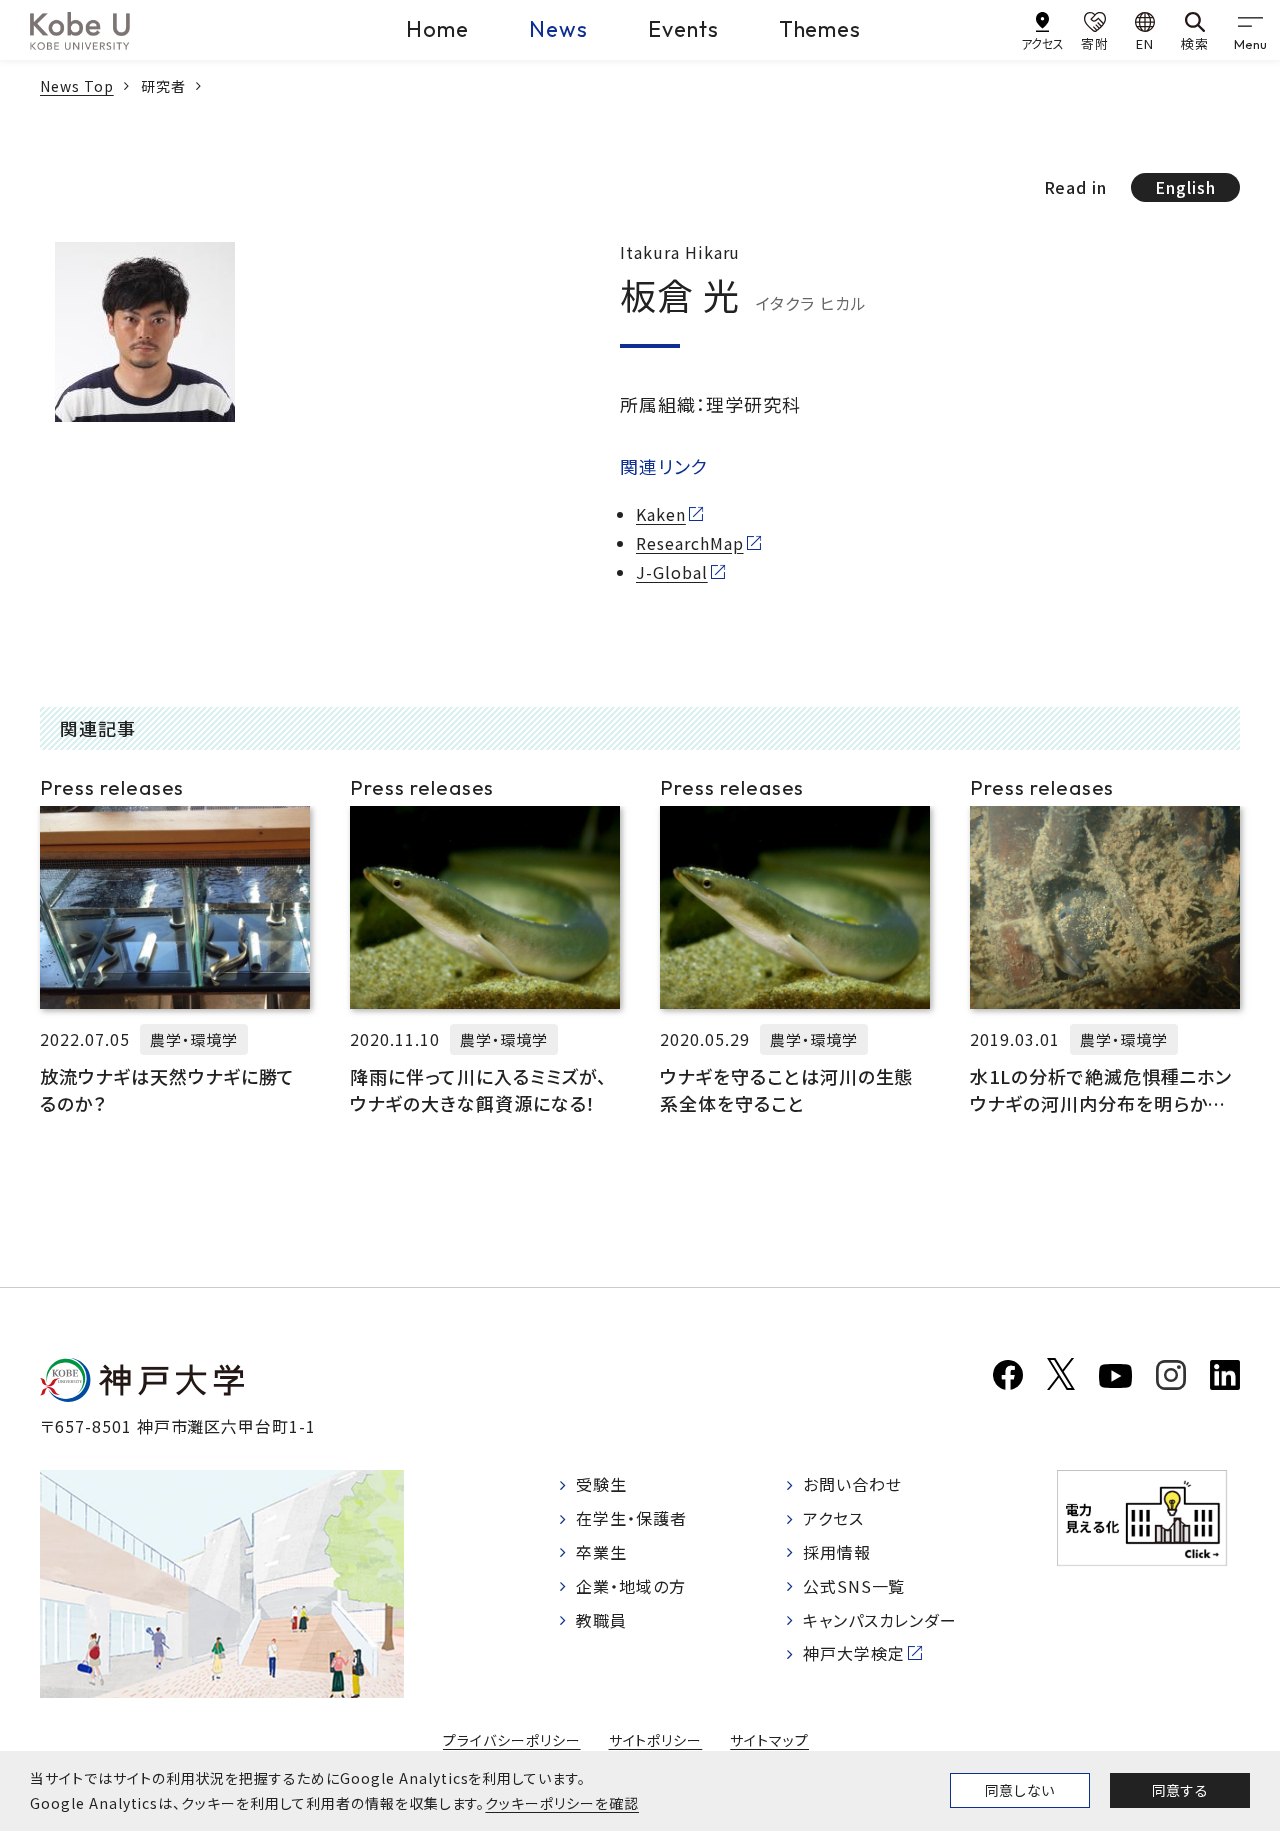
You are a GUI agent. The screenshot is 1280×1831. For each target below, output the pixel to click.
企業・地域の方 (631, 1586)
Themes (820, 29)
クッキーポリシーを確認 (562, 1803)
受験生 (601, 1484)
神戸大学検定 (854, 1653)
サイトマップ (769, 1740)
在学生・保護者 (631, 1518)
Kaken (661, 514)
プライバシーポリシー (512, 1740)
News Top (77, 86)
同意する (1180, 1790)
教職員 (601, 1620)
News (558, 29)
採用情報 (837, 1552)
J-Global (672, 572)
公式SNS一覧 (854, 1586)
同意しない (1020, 1790)
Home (437, 29)
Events (683, 29)
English (1185, 187)
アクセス (833, 1518)
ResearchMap (690, 543)
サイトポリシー (656, 1740)
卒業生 (601, 1552)
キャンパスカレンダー (880, 1620)
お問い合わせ (852, 1484)
